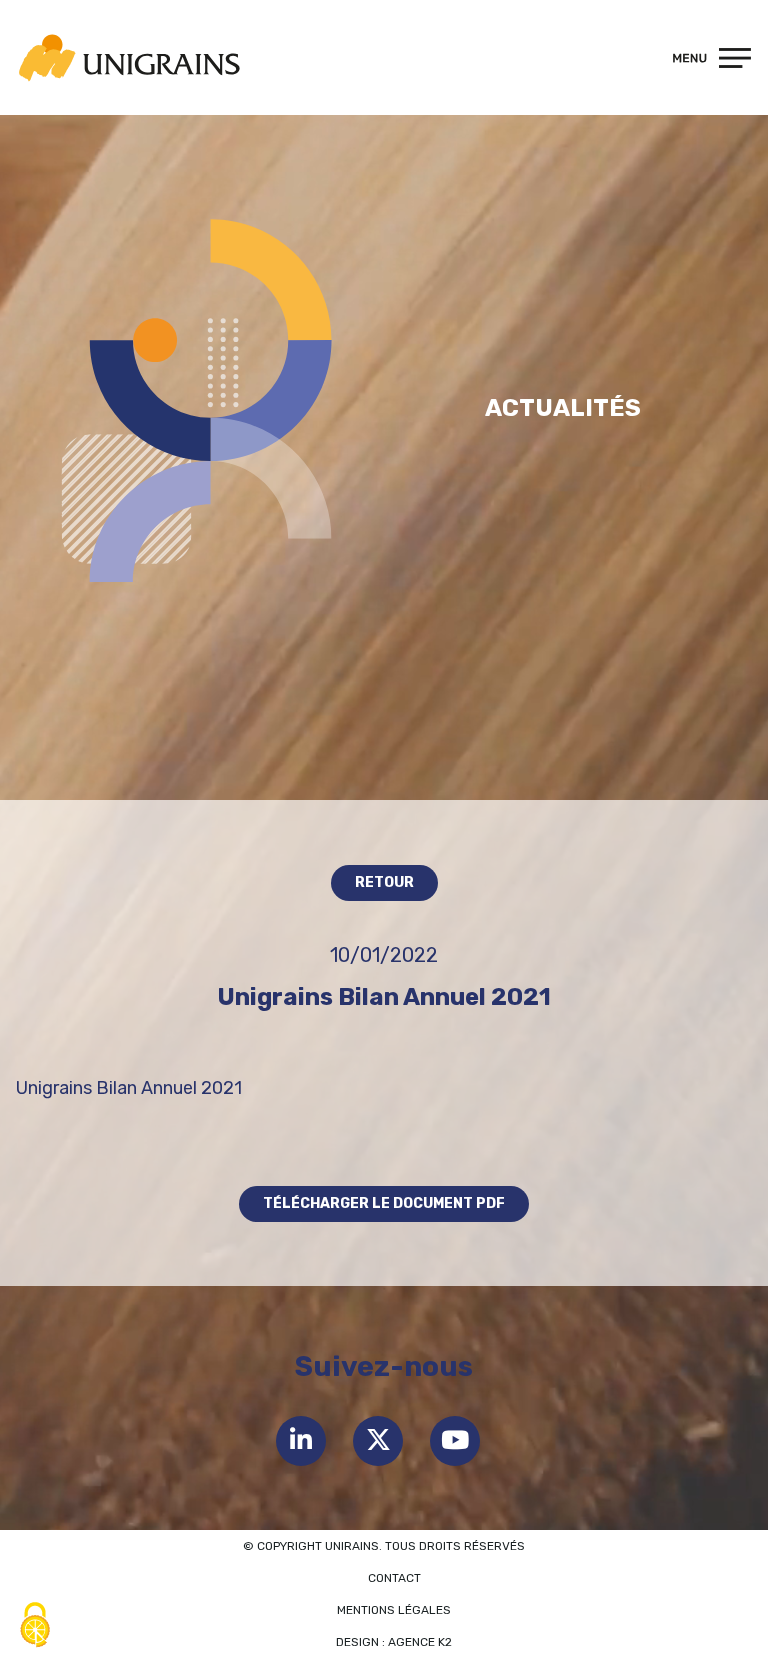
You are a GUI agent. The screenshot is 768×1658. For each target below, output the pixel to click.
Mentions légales (394, 1610)
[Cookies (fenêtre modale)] (35, 1625)
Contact (394, 1578)
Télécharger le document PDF (384, 1203)
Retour (384, 882)
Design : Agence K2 (394, 1642)
